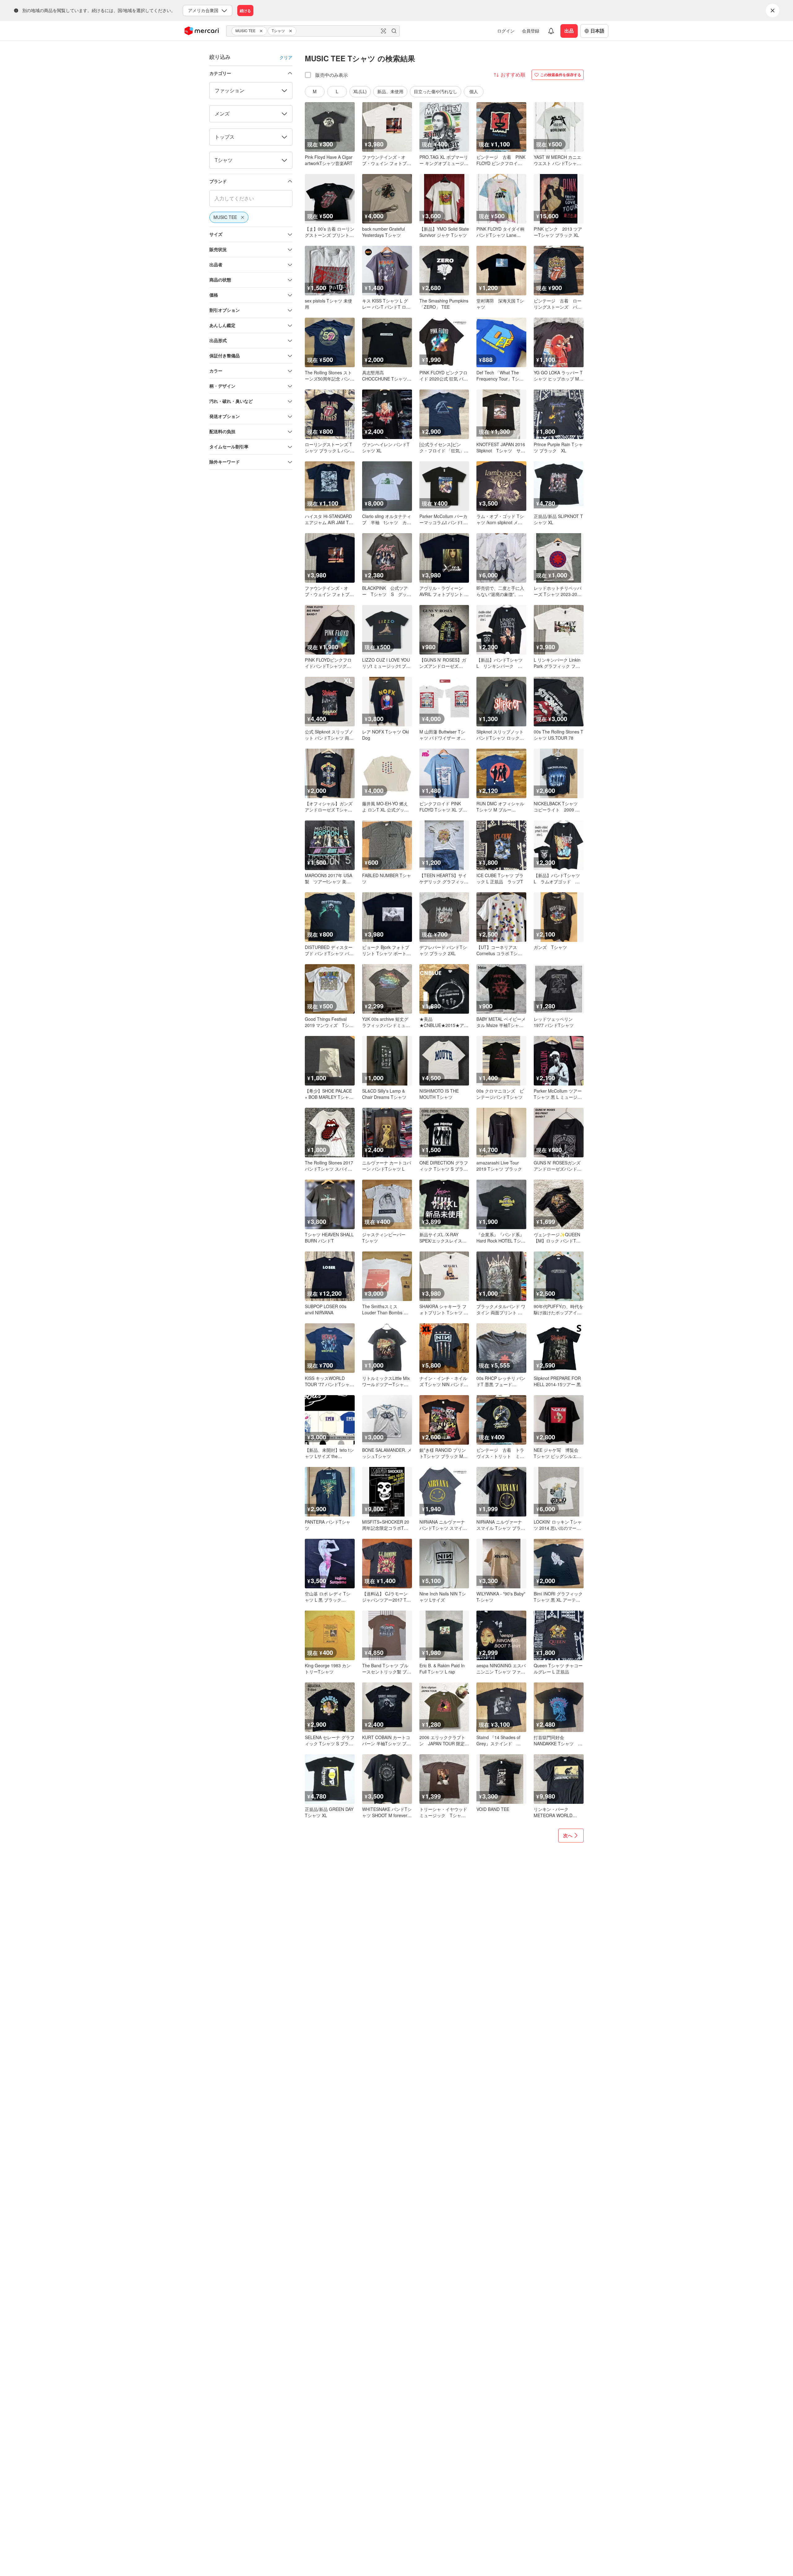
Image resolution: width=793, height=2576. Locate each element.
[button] (262, 31)
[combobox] (313, 31)
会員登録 (531, 31)
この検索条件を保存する (561, 75)
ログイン (506, 31)
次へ (568, 1835)
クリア (286, 57)
